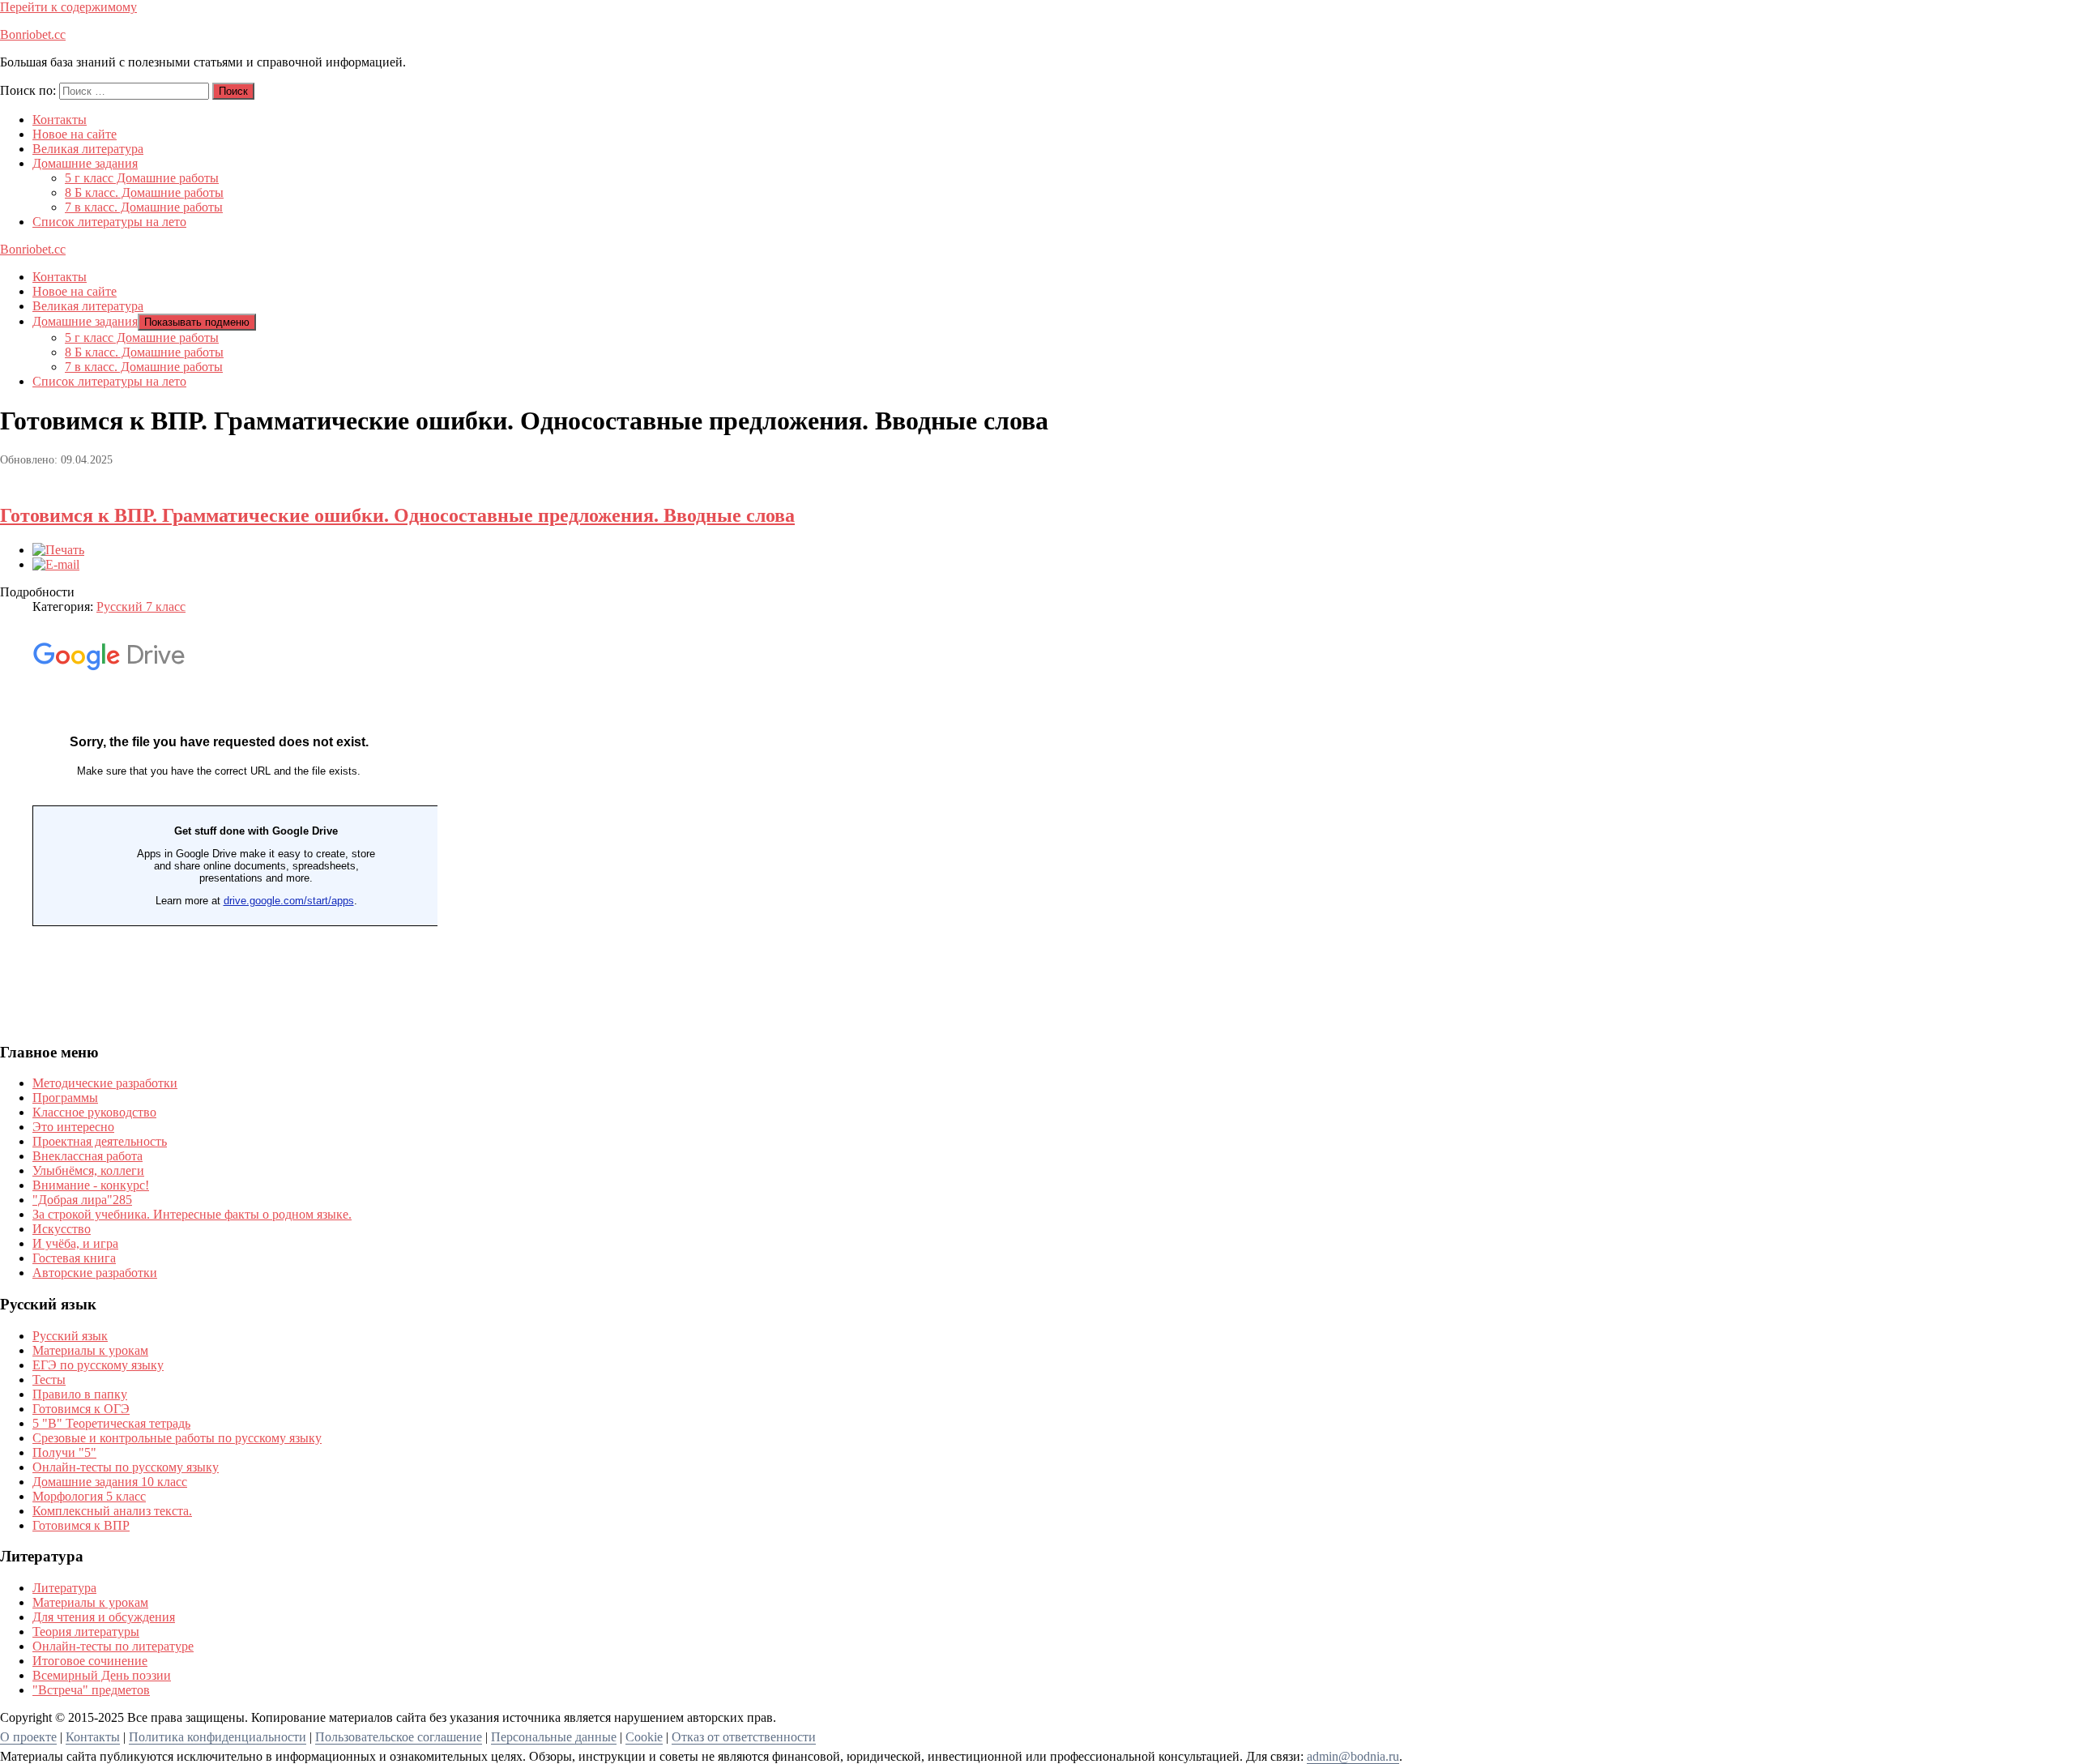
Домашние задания (85, 163)
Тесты (49, 1380)
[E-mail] (56, 564)
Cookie (644, 1737)
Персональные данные (554, 1737)
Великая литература (88, 149)
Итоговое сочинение (90, 1661)
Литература (64, 1588)
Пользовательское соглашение (399, 1737)
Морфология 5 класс (89, 1496)
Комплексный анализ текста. (112, 1511)
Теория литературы (86, 1632)
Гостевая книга (74, 1258)
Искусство (62, 1229)
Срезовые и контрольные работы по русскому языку (177, 1438)
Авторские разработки (95, 1273)
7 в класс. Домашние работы (144, 207)
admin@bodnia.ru (1353, 1756)
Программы (65, 1098)
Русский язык (70, 1336)
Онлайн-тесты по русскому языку (126, 1467)
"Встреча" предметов (91, 1690)
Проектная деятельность (100, 1141)
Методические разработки (105, 1083)
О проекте (28, 1737)
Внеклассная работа (87, 1156)
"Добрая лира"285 (82, 1200)
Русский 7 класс (141, 607)
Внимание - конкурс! (91, 1185)
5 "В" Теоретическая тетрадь (111, 1423)
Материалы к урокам (90, 1350)
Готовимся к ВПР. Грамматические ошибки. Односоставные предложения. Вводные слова (397, 515)
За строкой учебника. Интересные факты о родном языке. (192, 1214)
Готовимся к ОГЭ (81, 1409)
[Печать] (58, 550)
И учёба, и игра (75, 1243)
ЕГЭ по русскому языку (98, 1365)
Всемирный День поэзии (102, 1675)
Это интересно (73, 1127)
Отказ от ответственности (744, 1737)
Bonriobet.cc (33, 34)
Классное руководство (94, 1112)
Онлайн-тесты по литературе (113, 1646)
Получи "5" (64, 1452)
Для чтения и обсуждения (104, 1617)
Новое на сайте (75, 134)
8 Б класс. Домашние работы (144, 192)
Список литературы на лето (109, 222)
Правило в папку (80, 1394)
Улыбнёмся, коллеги (88, 1170)
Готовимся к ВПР (81, 1525)
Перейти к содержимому (68, 7)
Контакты (60, 120)
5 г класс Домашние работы (142, 178)
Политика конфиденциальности (218, 1737)
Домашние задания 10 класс (110, 1482)
